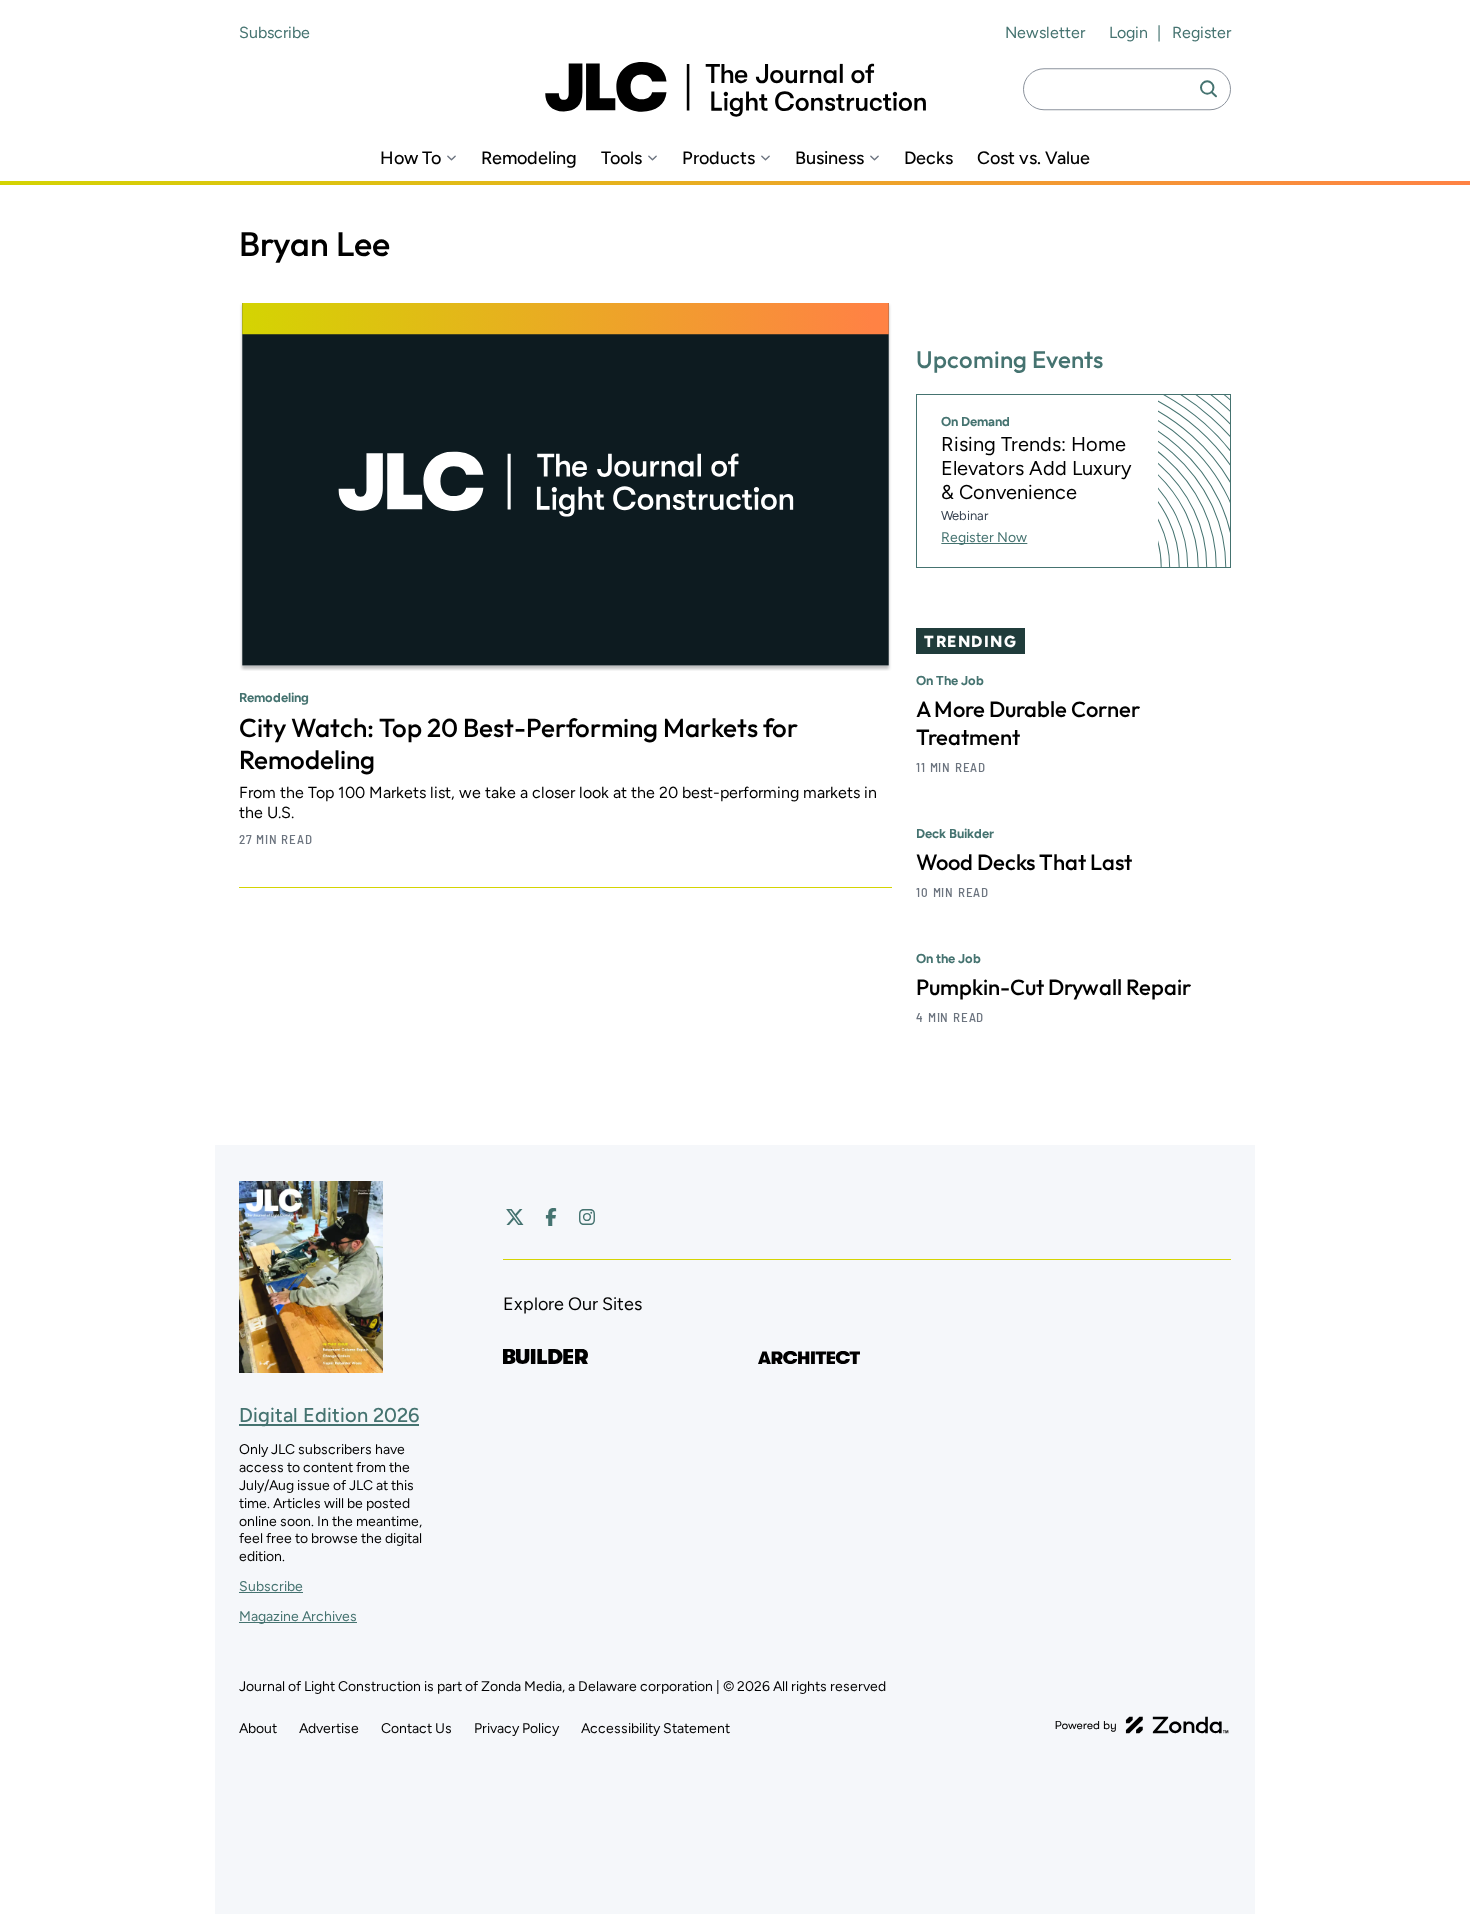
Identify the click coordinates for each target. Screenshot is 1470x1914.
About (258, 1728)
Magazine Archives (298, 1616)
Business (829, 158)
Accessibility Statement (655, 1728)
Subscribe (274, 32)
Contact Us (416, 1728)
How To (410, 158)
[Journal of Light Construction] (735, 89)
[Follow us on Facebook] (551, 1217)
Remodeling (529, 158)
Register (1201, 32)
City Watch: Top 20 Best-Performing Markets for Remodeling (518, 743)
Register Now (984, 537)
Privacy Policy (516, 1728)
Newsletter (1045, 32)
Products (718, 158)
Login (1128, 32)
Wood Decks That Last (1024, 862)
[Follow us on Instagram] (587, 1217)
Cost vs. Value (1033, 158)
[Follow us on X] (515, 1217)
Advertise (329, 1728)
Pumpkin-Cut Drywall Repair (1053, 987)
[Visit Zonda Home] (1142, 1725)
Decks (928, 158)
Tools (621, 158)
